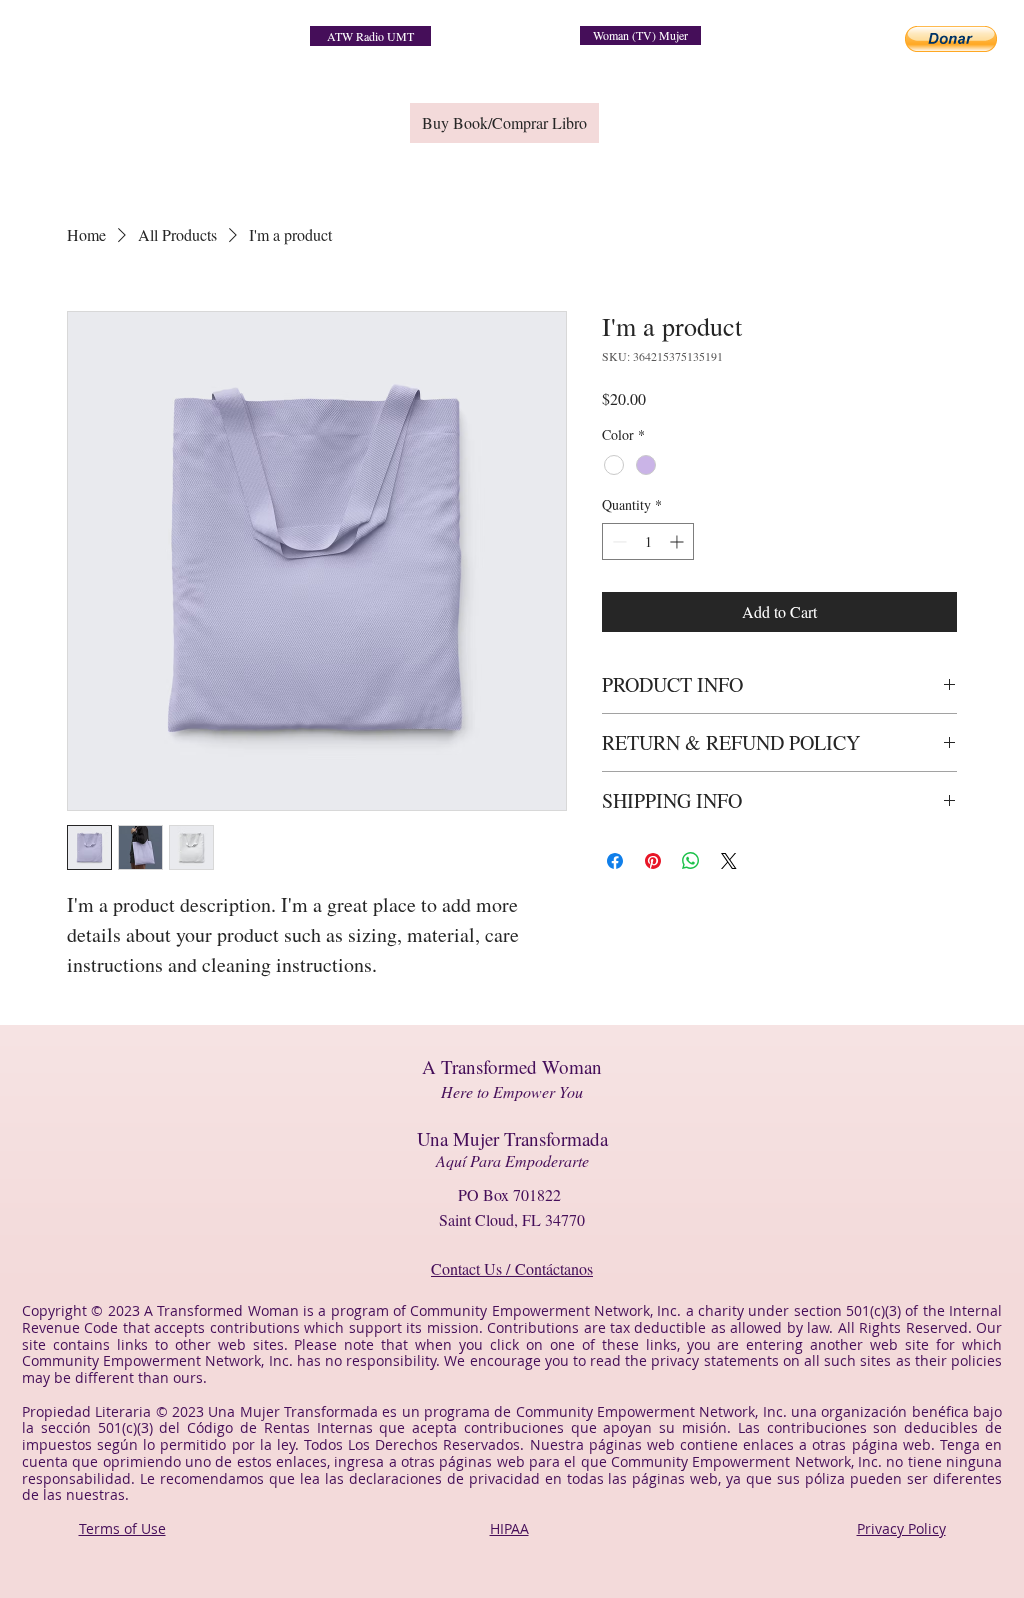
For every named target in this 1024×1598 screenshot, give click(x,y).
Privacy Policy (901, 1528)
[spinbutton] (648, 541)
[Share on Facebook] (615, 861)
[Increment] (678, 541)
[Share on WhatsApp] (691, 861)
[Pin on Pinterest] (653, 861)
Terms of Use (122, 1528)
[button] (951, 39)
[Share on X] (729, 861)
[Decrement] (617, 541)
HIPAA (509, 1528)
